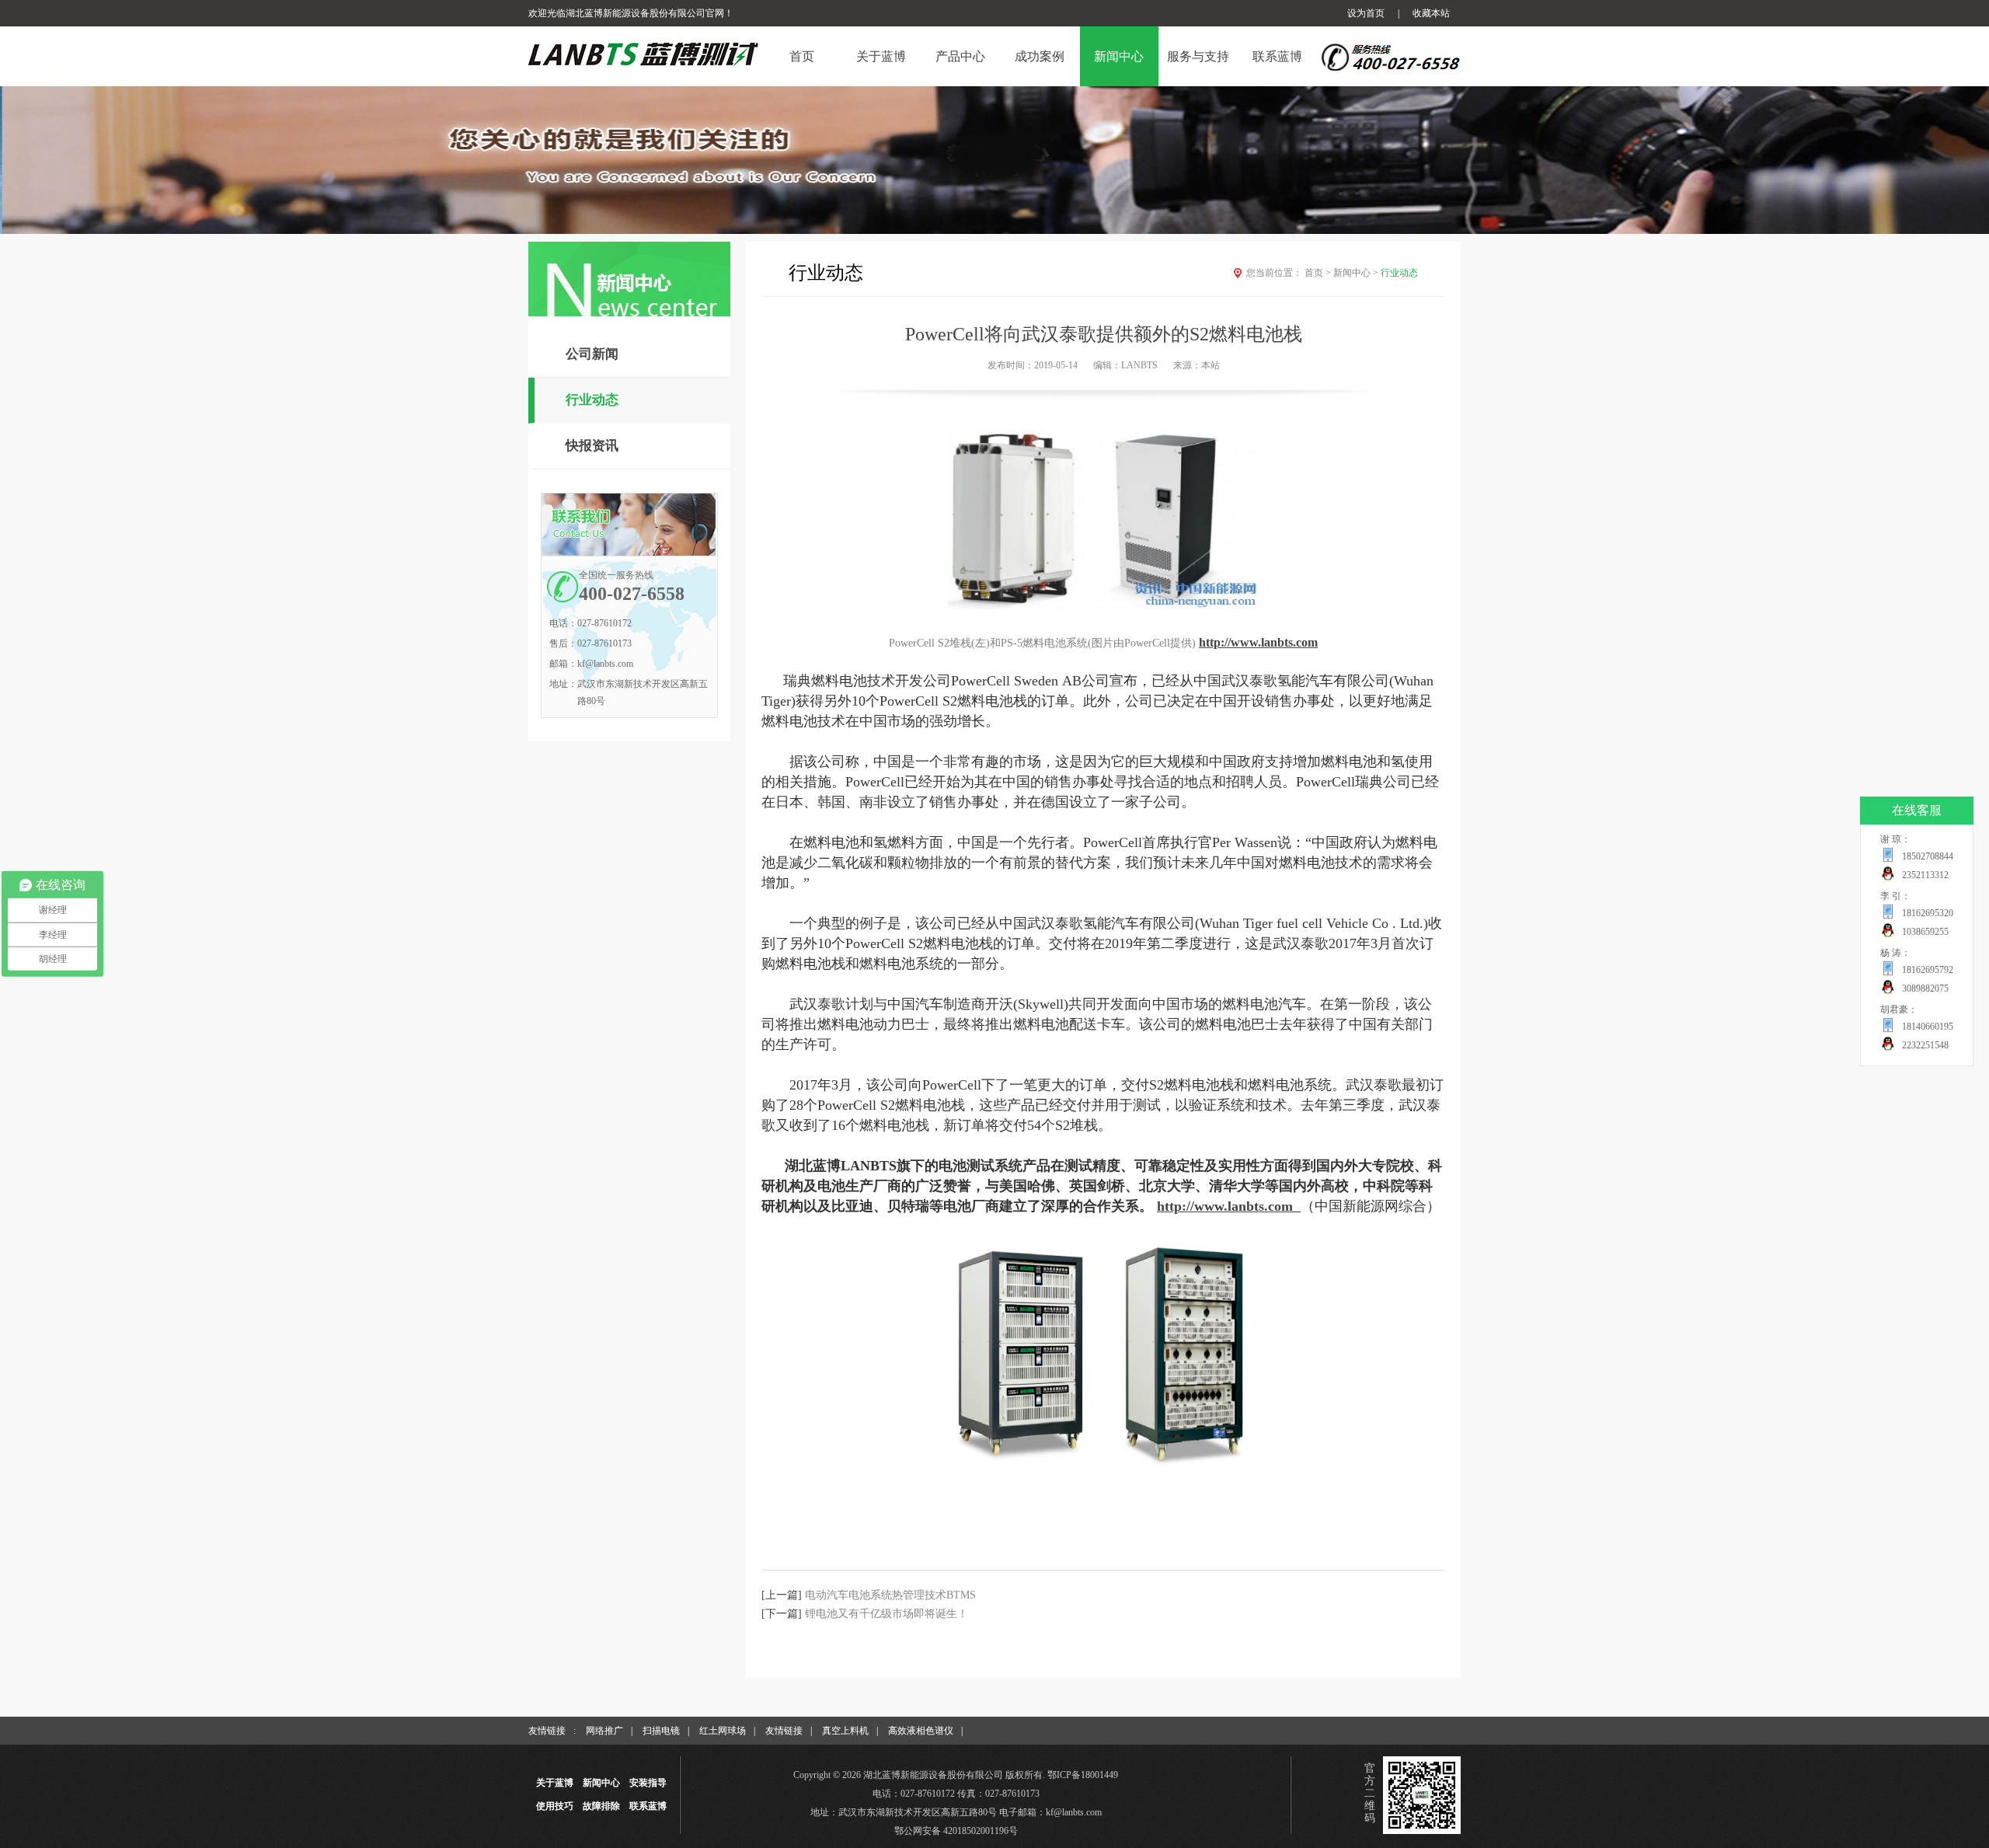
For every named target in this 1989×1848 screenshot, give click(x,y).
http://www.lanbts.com (1225, 1206)
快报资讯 (592, 446)
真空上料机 (845, 1731)
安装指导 (648, 1783)
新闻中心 (1356, 273)
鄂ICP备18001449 (1083, 1775)
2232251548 (1925, 1045)
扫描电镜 (661, 1731)
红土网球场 (723, 1731)
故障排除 (601, 1806)
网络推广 (604, 1731)
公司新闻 (592, 354)
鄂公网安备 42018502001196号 (956, 1831)
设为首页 (1366, 13)
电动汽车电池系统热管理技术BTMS (890, 1595)
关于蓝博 (555, 1783)
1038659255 (1925, 932)
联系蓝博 (648, 1806)
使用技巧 (555, 1806)
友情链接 (784, 1731)
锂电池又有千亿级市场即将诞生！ (887, 1614)
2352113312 (1925, 875)
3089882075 (1925, 989)
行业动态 (592, 400)
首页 (1318, 273)
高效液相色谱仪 (921, 1731)
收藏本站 (1431, 13)
